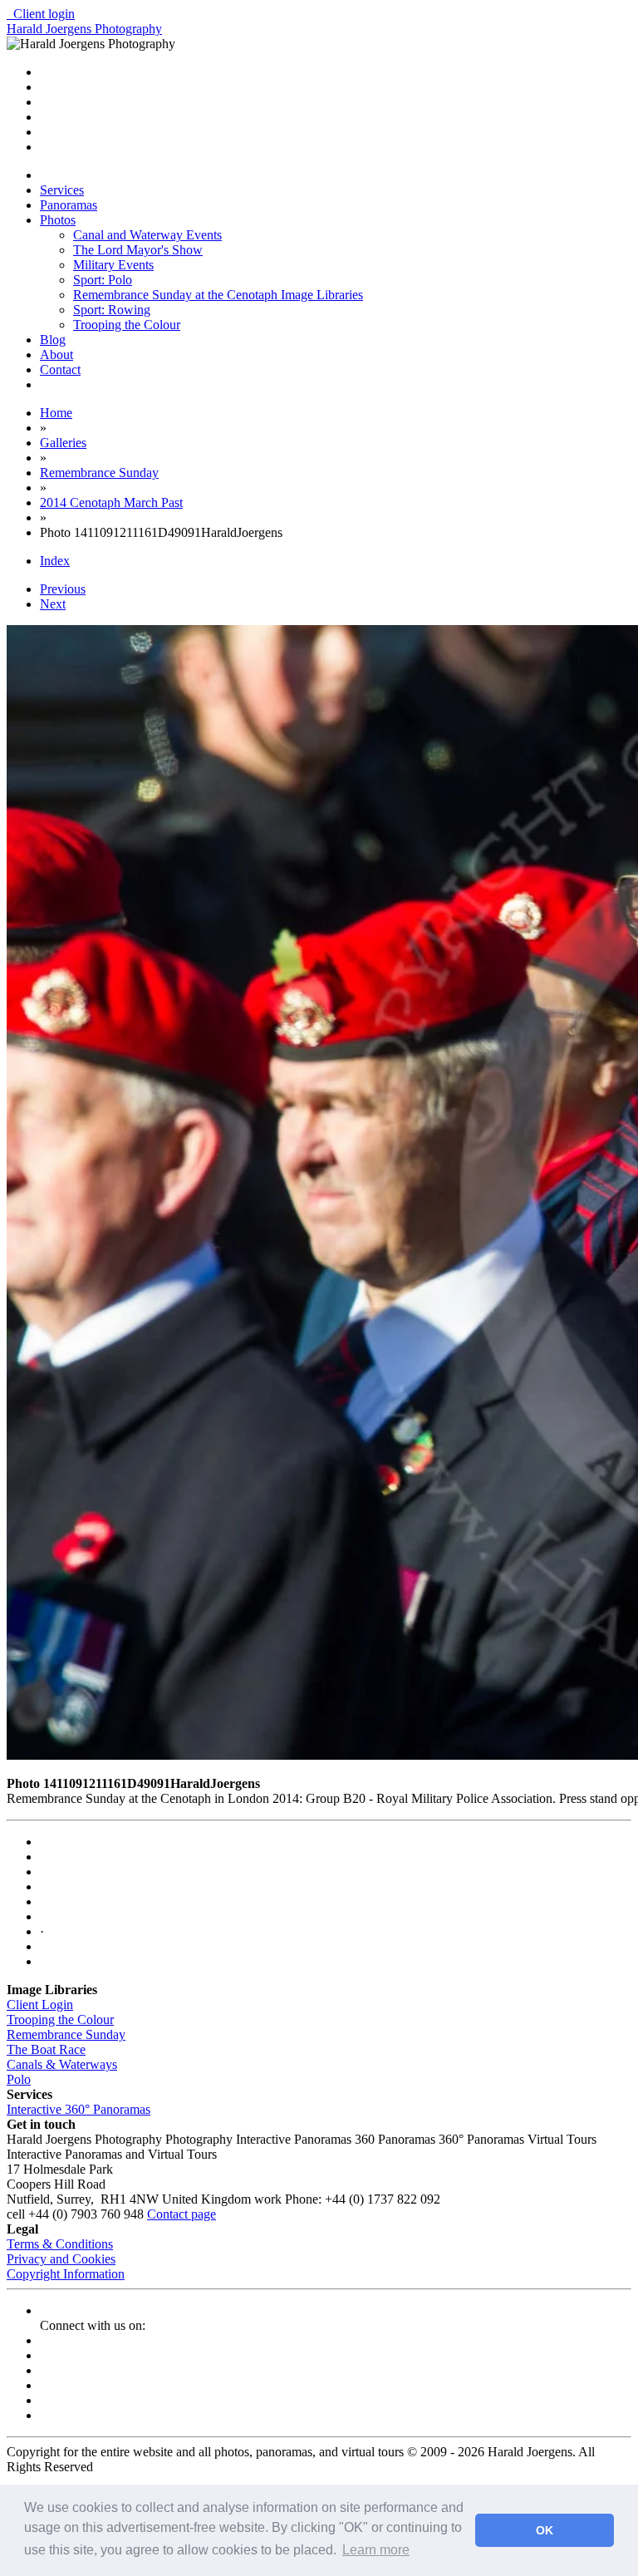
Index (55, 561)
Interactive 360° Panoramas (79, 2109)
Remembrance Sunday (66, 2034)
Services (62, 190)
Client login (41, 14)
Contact (60, 369)
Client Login (40, 2005)
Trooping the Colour (127, 325)
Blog (53, 340)
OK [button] (545, 2530)
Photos (58, 220)
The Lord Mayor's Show (138, 250)
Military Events (113, 265)
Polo (19, 2079)
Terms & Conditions (60, 2244)
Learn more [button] (376, 2550)
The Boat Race (46, 2049)
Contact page (182, 2214)
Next (53, 604)
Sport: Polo (103, 280)
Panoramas (69, 205)
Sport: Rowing (112, 310)
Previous (63, 589)
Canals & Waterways (62, 2064)
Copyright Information (66, 2274)
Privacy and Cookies (61, 2259)
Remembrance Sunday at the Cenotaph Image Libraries (218, 295)
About (56, 355)
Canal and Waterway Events (147, 235)
